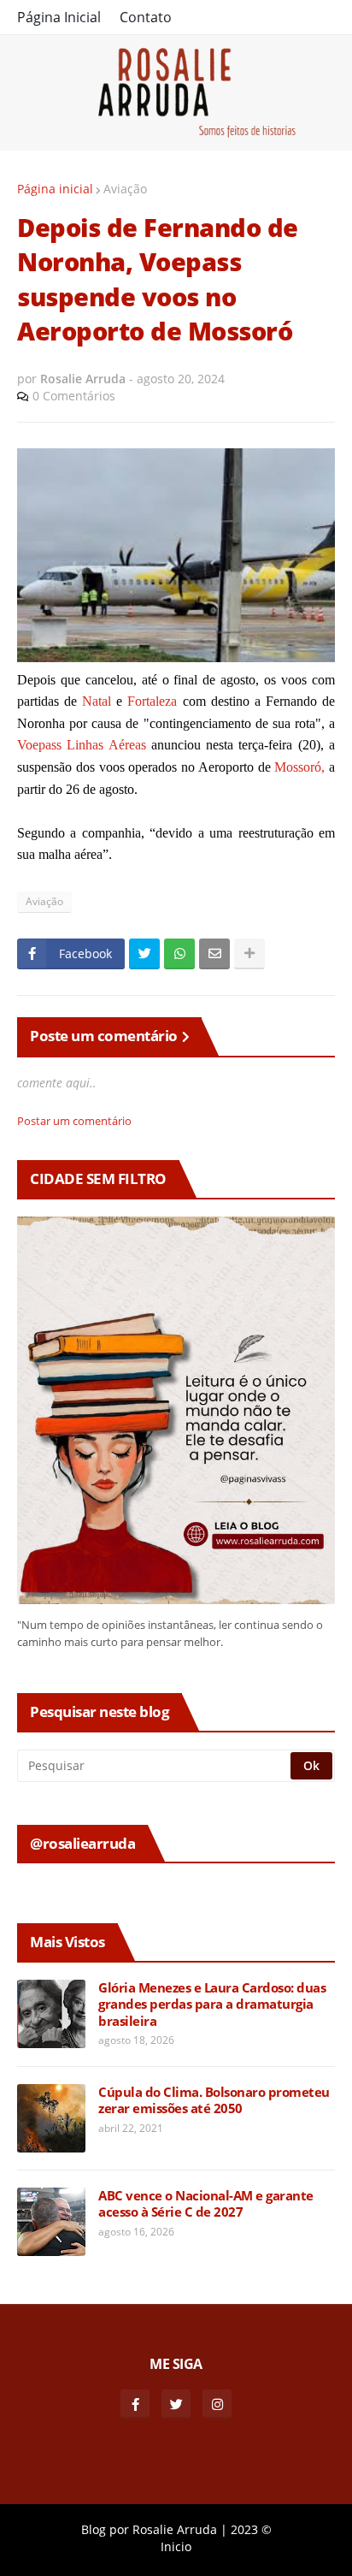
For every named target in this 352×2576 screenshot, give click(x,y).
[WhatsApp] (179, 954)
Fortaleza (152, 701)
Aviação (125, 189)
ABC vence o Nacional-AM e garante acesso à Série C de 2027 (206, 2204)
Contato (146, 17)
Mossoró (298, 767)
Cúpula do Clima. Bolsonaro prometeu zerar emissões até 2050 (214, 2101)
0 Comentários (74, 396)
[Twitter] (144, 954)
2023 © (251, 2529)
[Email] (214, 954)
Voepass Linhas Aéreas (82, 745)
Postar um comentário (74, 1121)
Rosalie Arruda (175, 2529)
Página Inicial (59, 17)
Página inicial (55, 189)
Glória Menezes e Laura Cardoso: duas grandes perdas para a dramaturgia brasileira (212, 2005)
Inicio (176, 2546)
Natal (97, 701)
